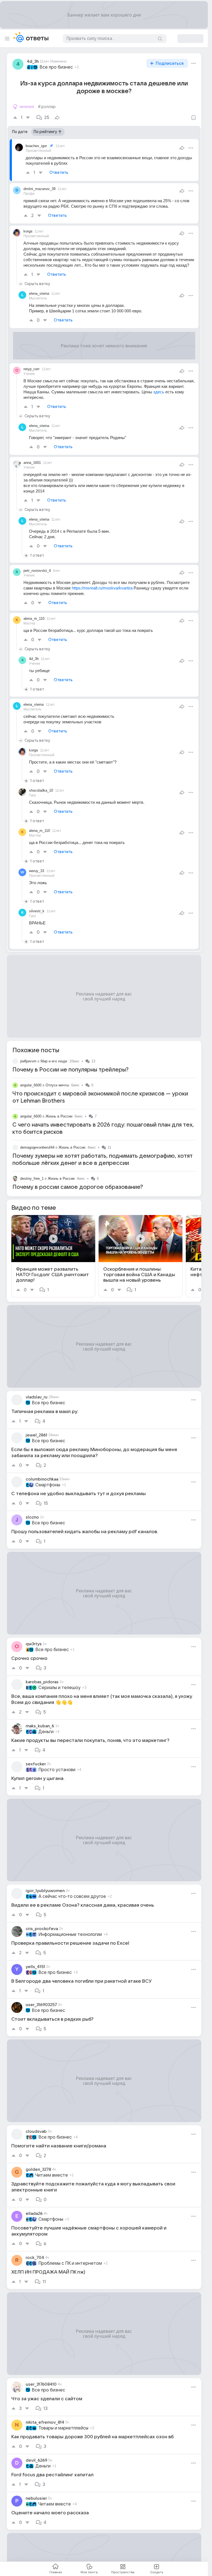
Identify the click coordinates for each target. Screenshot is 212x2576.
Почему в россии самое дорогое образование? (78, 1187)
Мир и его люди (54, 1061)
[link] (53, 1256)
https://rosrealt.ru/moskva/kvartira (102, 588)
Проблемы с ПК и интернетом (70, 2263)
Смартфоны (48, 1485)
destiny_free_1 (32, 1179)
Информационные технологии (70, 1934)
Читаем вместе (52, 2175)
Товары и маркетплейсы (63, 2428)
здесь (159, 392)
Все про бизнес (56, 67)
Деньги (46, 1732)
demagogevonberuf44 (37, 1147)
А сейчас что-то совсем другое (72, 1896)
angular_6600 (31, 1085)
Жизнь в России (59, 1116)
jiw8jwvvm (28, 1061)
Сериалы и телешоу (59, 1688)
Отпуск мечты (57, 1085)
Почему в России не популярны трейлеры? (71, 1070)
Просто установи (57, 1770)
